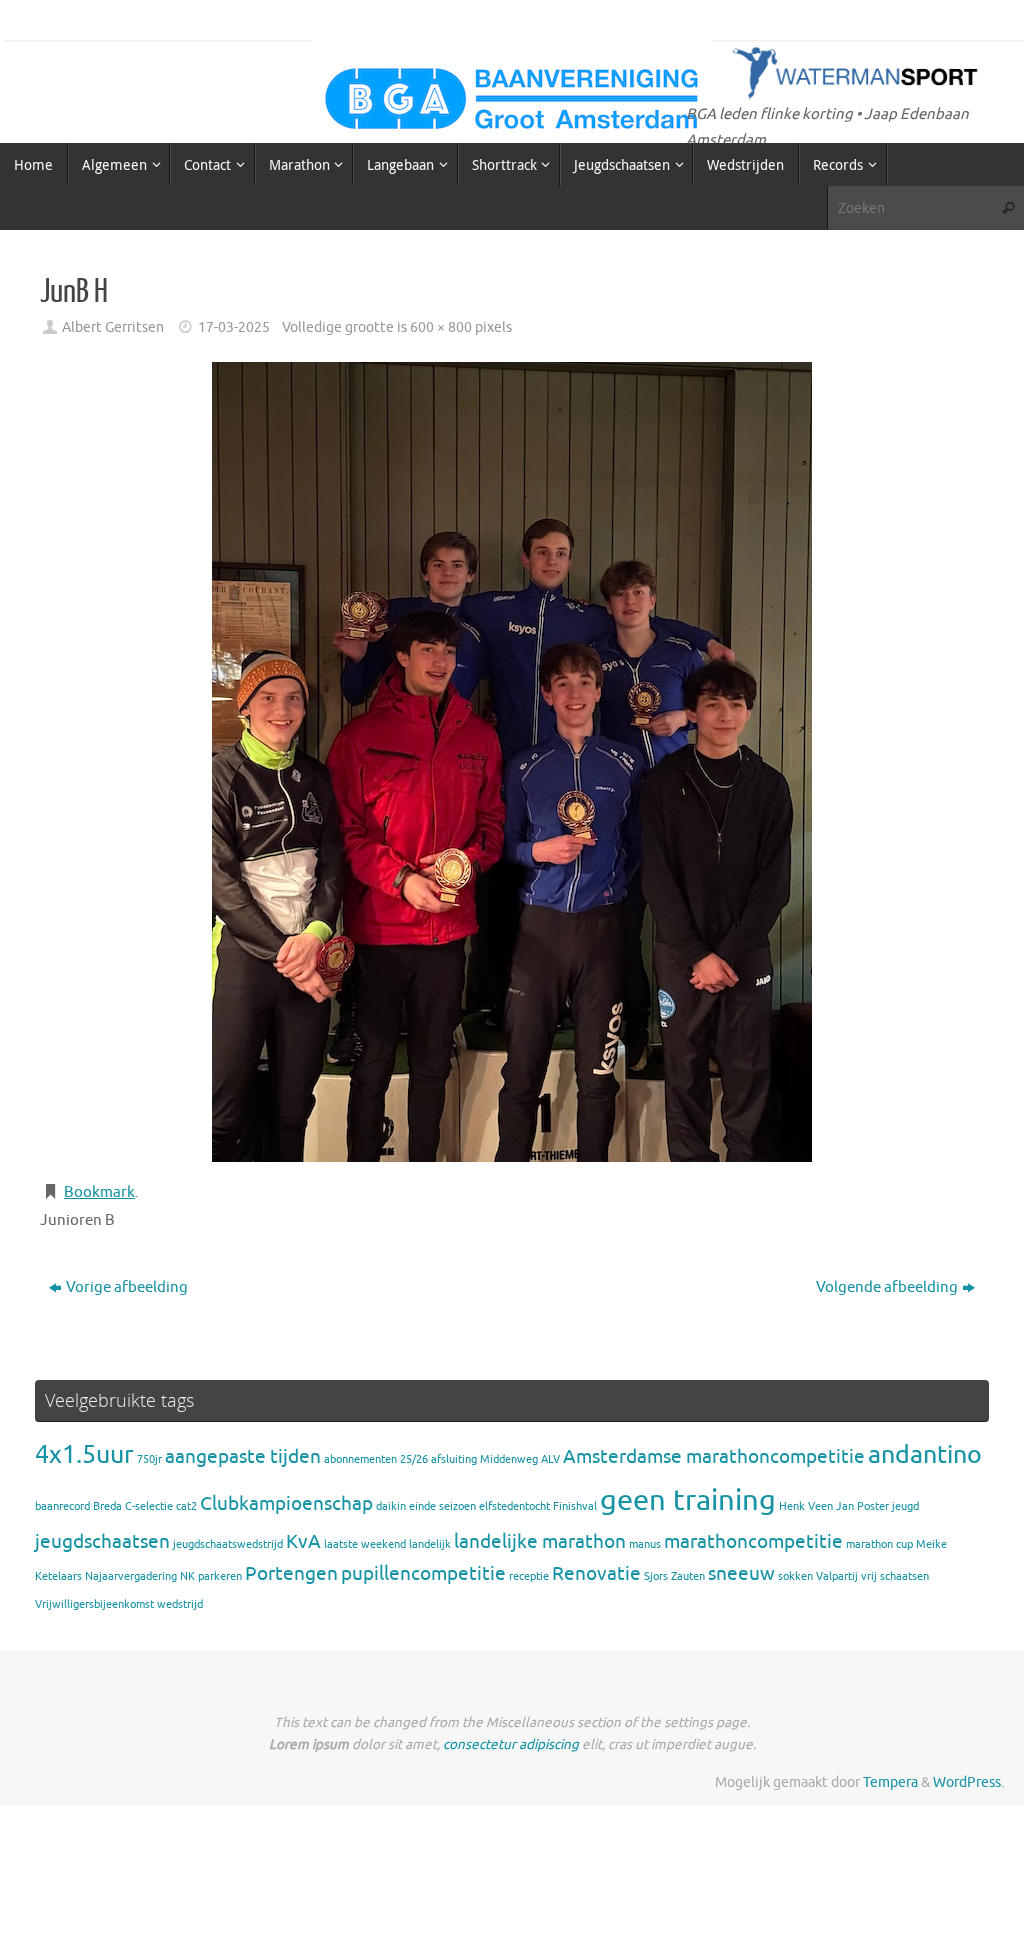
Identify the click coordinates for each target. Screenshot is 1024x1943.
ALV (550, 1459)
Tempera (890, 1782)
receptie (529, 1576)
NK (187, 1576)
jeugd (905, 1506)
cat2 (186, 1506)
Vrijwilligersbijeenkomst (94, 1604)
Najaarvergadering (131, 1576)
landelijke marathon (540, 1542)
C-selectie (149, 1506)
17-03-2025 (234, 327)
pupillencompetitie (423, 1574)
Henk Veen (806, 1506)
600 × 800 (441, 327)
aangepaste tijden (243, 1457)
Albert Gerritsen (113, 327)
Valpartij (837, 1576)
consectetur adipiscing (511, 1744)
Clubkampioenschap (286, 1504)
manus (645, 1544)
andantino (925, 1454)
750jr (149, 1459)
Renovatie (596, 1574)
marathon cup (879, 1544)
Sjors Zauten (674, 1576)
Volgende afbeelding (887, 1287)
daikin (391, 1506)
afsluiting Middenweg (484, 1459)
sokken (795, 1576)
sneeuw (741, 1574)
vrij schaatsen (895, 1576)
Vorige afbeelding (127, 1287)
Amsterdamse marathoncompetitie (714, 1457)
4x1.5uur (84, 1454)
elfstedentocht (514, 1506)
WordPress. (968, 1782)
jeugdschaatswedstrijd (228, 1544)
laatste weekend (365, 1544)
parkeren (220, 1576)
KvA (303, 1542)
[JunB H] (512, 762)
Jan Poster (862, 1506)
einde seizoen (442, 1506)
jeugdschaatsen (102, 1542)
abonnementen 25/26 (376, 1459)
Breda (107, 1506)
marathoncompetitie (753, 1542)
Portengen (291, 1574)
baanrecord (62, 1506)
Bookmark (99, 1192)
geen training (688, 1500)
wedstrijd (180, 1604)
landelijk (430, 1544)
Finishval (575, 1506)
